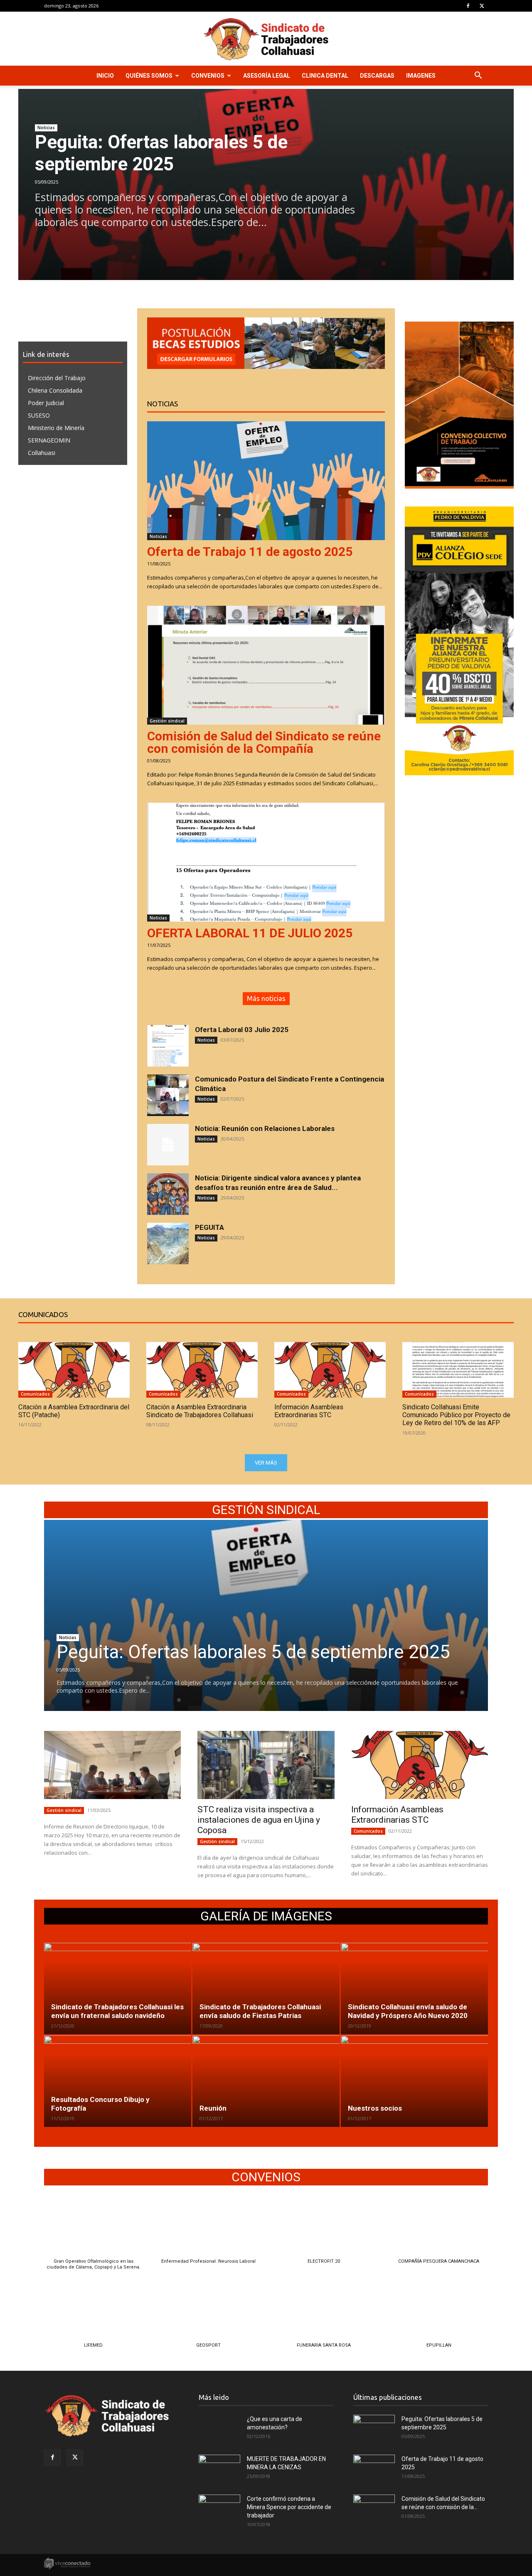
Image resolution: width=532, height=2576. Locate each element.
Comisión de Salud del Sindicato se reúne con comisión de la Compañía (264, 742)
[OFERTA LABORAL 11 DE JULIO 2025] (266, 862)
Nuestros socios (375, 2108)
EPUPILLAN (439, 2345)
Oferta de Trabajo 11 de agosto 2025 (250, 552)
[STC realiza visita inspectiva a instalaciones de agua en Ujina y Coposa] (266, 1765)
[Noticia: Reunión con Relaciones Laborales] (168, 1145)
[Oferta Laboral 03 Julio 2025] (168, 1046)
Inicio (105, 76)
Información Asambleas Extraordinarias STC (309, 1411)
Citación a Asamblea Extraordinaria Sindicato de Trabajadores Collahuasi (200, 1411)
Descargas (377, 76)
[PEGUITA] (168, 1244)
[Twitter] (482, 6)
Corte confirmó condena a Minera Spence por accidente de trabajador (289, 2507)
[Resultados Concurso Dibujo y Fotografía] (118, 2081)
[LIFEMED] (93, 2313)
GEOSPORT (208, 2345)
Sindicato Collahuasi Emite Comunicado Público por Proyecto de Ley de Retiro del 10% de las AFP (456, 1415)
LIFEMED (93, 2345)
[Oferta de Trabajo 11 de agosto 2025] (266, 481)
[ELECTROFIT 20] (324, 2228)
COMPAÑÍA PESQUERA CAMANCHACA (439, 2261)
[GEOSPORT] (208, 2313)
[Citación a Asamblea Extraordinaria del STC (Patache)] (74, 1370)
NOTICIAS (163, 404)
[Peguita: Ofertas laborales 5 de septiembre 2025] (266, 1615)
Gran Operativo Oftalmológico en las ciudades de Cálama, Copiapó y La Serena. (94, 2264)
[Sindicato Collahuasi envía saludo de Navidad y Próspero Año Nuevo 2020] (414, 1989)
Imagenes (421, 76)
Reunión (213, 2108)
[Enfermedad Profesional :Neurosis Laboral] (208, 2228)
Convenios (208, 76)
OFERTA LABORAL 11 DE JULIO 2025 (250, 933)
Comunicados (35, 1394)
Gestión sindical (167, 721)
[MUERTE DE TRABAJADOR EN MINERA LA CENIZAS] (219, 2469)
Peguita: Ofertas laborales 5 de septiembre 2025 (161, 153)
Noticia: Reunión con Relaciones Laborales (265, 1128)
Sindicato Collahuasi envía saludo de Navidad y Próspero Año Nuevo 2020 (408, 2011)
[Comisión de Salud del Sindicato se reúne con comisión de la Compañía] (266, 665)
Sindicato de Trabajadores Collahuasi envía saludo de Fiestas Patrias (260, 2011)
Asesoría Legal (267, 76)
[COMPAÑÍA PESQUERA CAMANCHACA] (439, 2228)
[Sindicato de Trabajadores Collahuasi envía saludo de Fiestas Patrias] (266, 1989)
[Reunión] (266, 2081)
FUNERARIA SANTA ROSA (324, 2345)
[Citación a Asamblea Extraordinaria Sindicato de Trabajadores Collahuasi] (202, 1370)
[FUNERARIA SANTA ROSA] (324, 2313)
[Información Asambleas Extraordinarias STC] (330, 1370)
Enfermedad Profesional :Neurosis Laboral (208, 2261)
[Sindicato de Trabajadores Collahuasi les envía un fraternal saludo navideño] (118, 1989)
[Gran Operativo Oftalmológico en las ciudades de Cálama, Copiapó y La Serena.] (93, 2228)
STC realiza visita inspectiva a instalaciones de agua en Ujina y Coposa (259, 1820)
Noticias (46, 128)
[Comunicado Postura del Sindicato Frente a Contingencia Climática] (168, 1095)
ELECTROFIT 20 (324, 2261)
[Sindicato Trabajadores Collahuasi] (266, 39)
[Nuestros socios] (414, 2081)
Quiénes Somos (149, 76)
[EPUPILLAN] (439, 2313)
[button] (478, 76)
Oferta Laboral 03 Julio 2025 (242, 1030)
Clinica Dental (325, 76)
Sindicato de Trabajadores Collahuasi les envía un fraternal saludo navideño (117, 2011)
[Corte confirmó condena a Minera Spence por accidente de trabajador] (219, 2509)
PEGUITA (209, 1227)
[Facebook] (468, 6)
